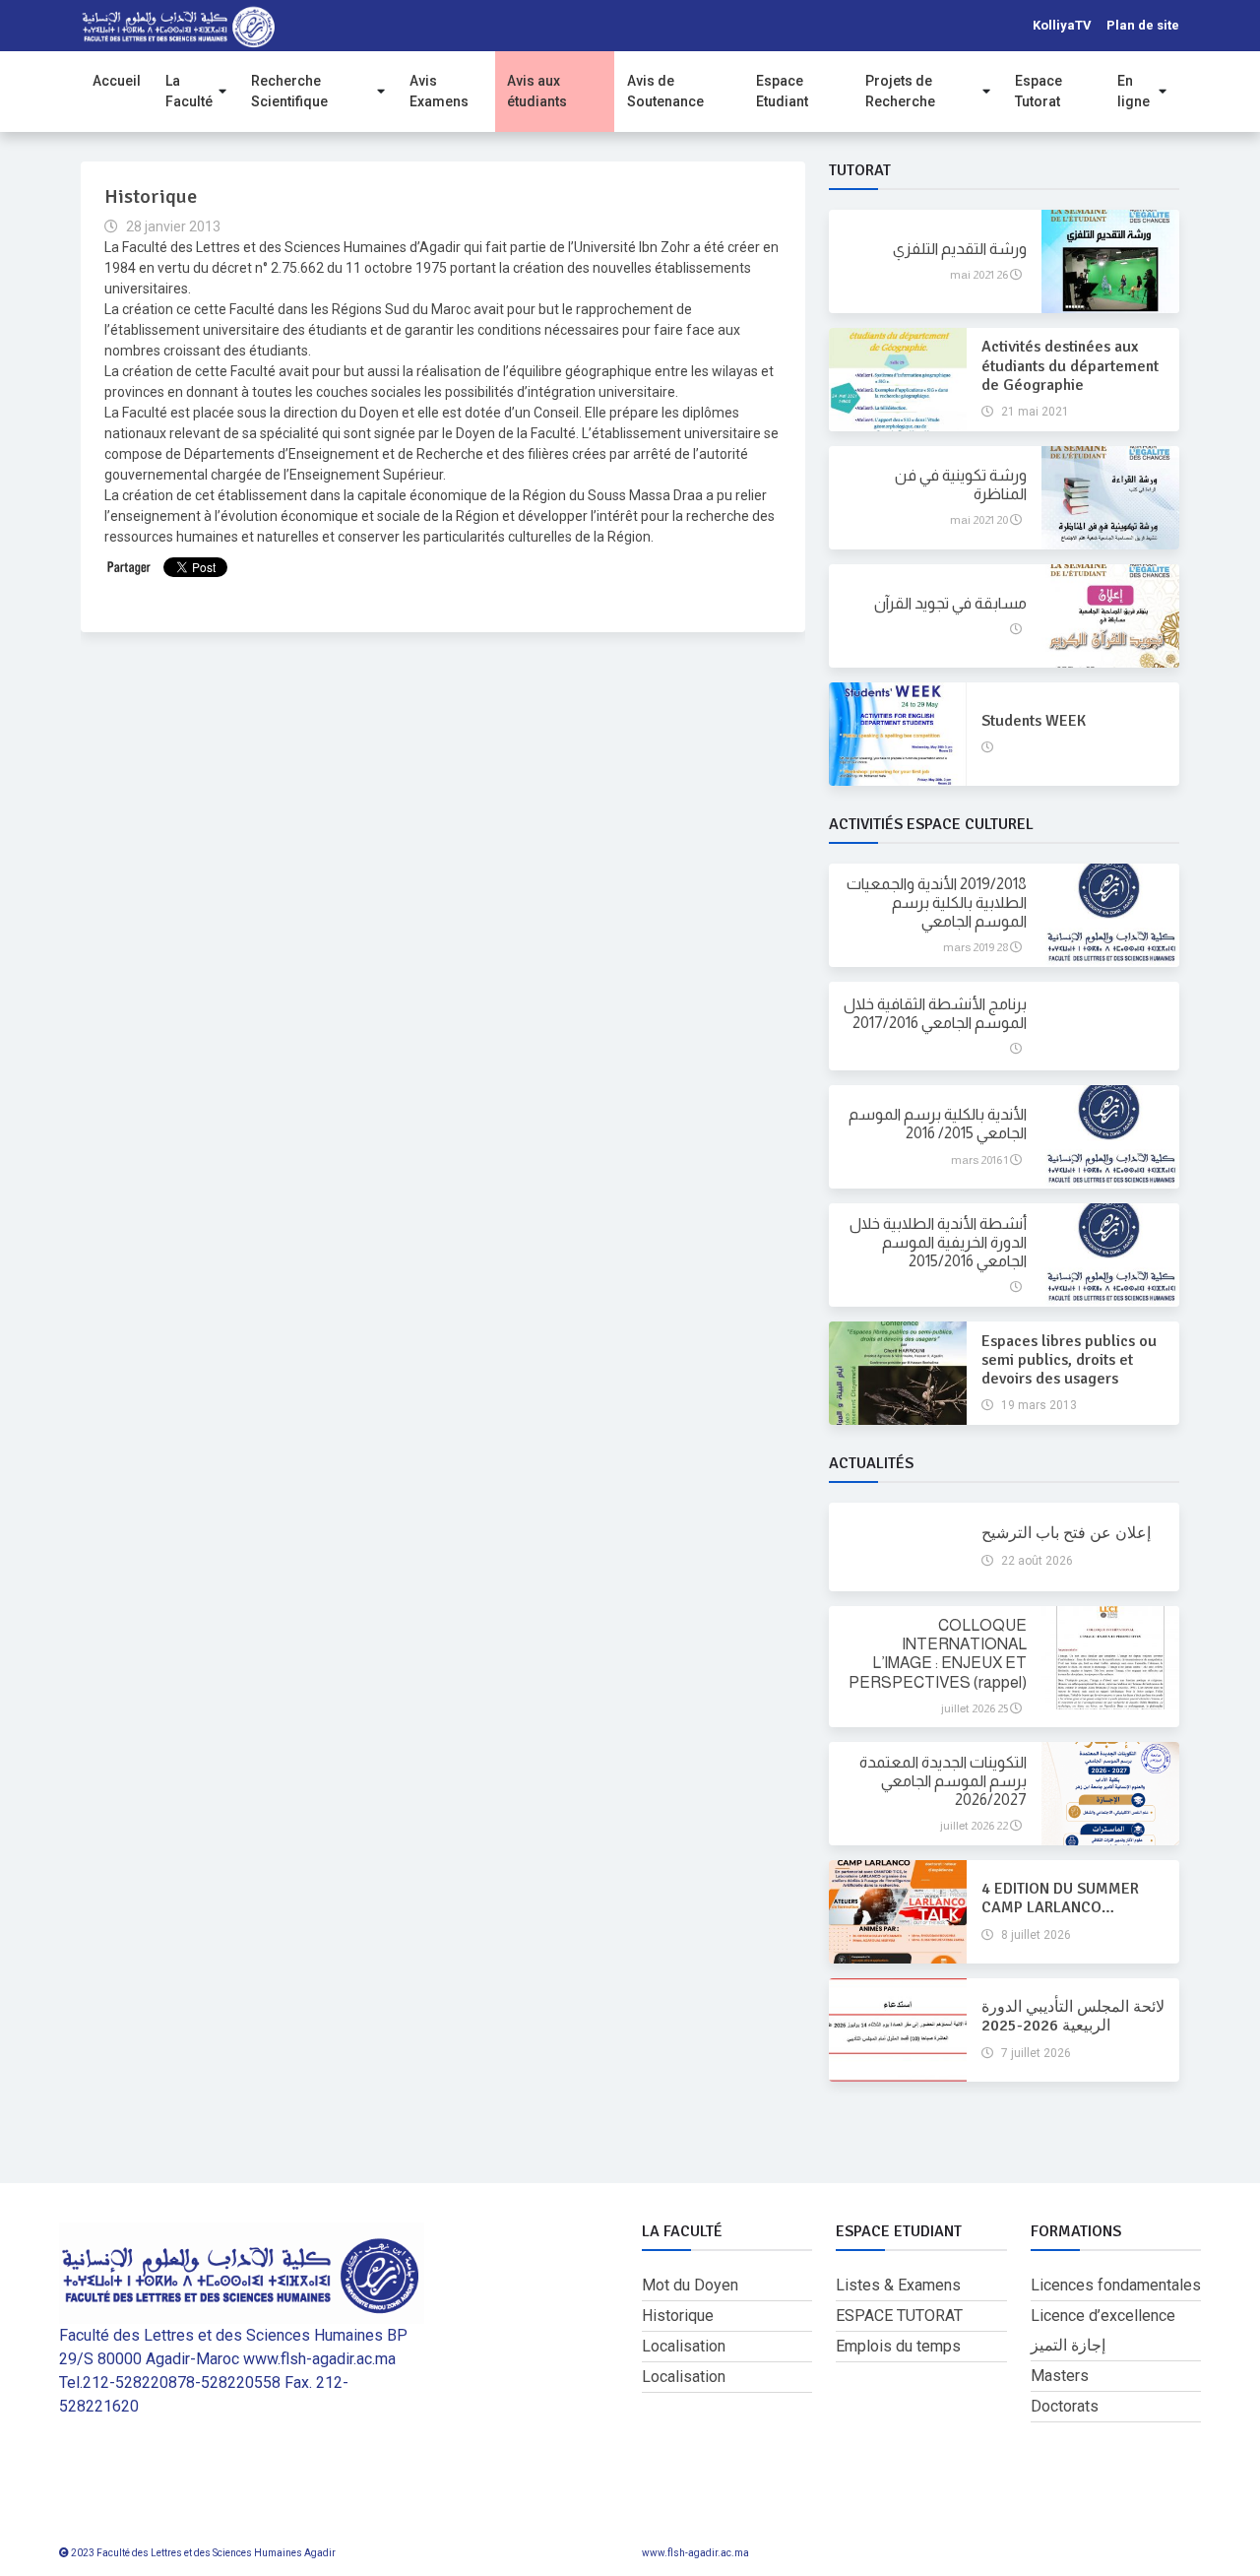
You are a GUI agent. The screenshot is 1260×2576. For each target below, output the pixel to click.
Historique (678, 2316)
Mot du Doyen (690, 2285)
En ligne (1134, 91)
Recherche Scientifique (289, 91)
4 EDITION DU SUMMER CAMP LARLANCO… (1060, 1898)
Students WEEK (1034, 721)
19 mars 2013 (1038, 1405)
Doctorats (1065, 2406)
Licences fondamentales (1116, 2285)
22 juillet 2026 (975, 1826)
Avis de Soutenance (665, 91)
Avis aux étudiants (537, 91)
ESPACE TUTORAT (899, 2316)
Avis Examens (439, 91)
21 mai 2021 (1034, 412)
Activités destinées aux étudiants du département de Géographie (1070, 365)
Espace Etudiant (782, 91)
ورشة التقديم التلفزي (960, 249)
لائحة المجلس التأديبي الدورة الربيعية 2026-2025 (1073, 2016)
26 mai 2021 (980, 275)
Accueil (117, 81)
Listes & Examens (898, 2285)
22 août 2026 (1036, 1561)
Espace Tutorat (1039, 91)
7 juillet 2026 (1035, 2053)
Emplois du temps (898, 2346)
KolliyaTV (1062, 25)
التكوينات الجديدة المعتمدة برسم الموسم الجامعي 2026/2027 (943, 1781)
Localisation (684, 2346)
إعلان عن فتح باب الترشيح (1066, 1533)
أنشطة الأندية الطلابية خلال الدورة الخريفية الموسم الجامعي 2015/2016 (938, 1242)
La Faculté (189, 91)
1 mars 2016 (980, 1160)
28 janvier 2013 (172, 226)
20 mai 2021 (980, 520)
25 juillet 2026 (976, 1708)
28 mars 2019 (976, 947)
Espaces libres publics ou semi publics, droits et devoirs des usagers (1069, 1360)
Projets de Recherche (900, 91)
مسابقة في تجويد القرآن (950, 603)
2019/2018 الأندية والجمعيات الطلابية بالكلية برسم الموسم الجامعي (937, 902)
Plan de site (1143, 25)
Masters (1060, 2376)
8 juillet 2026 (1035, 1935)
